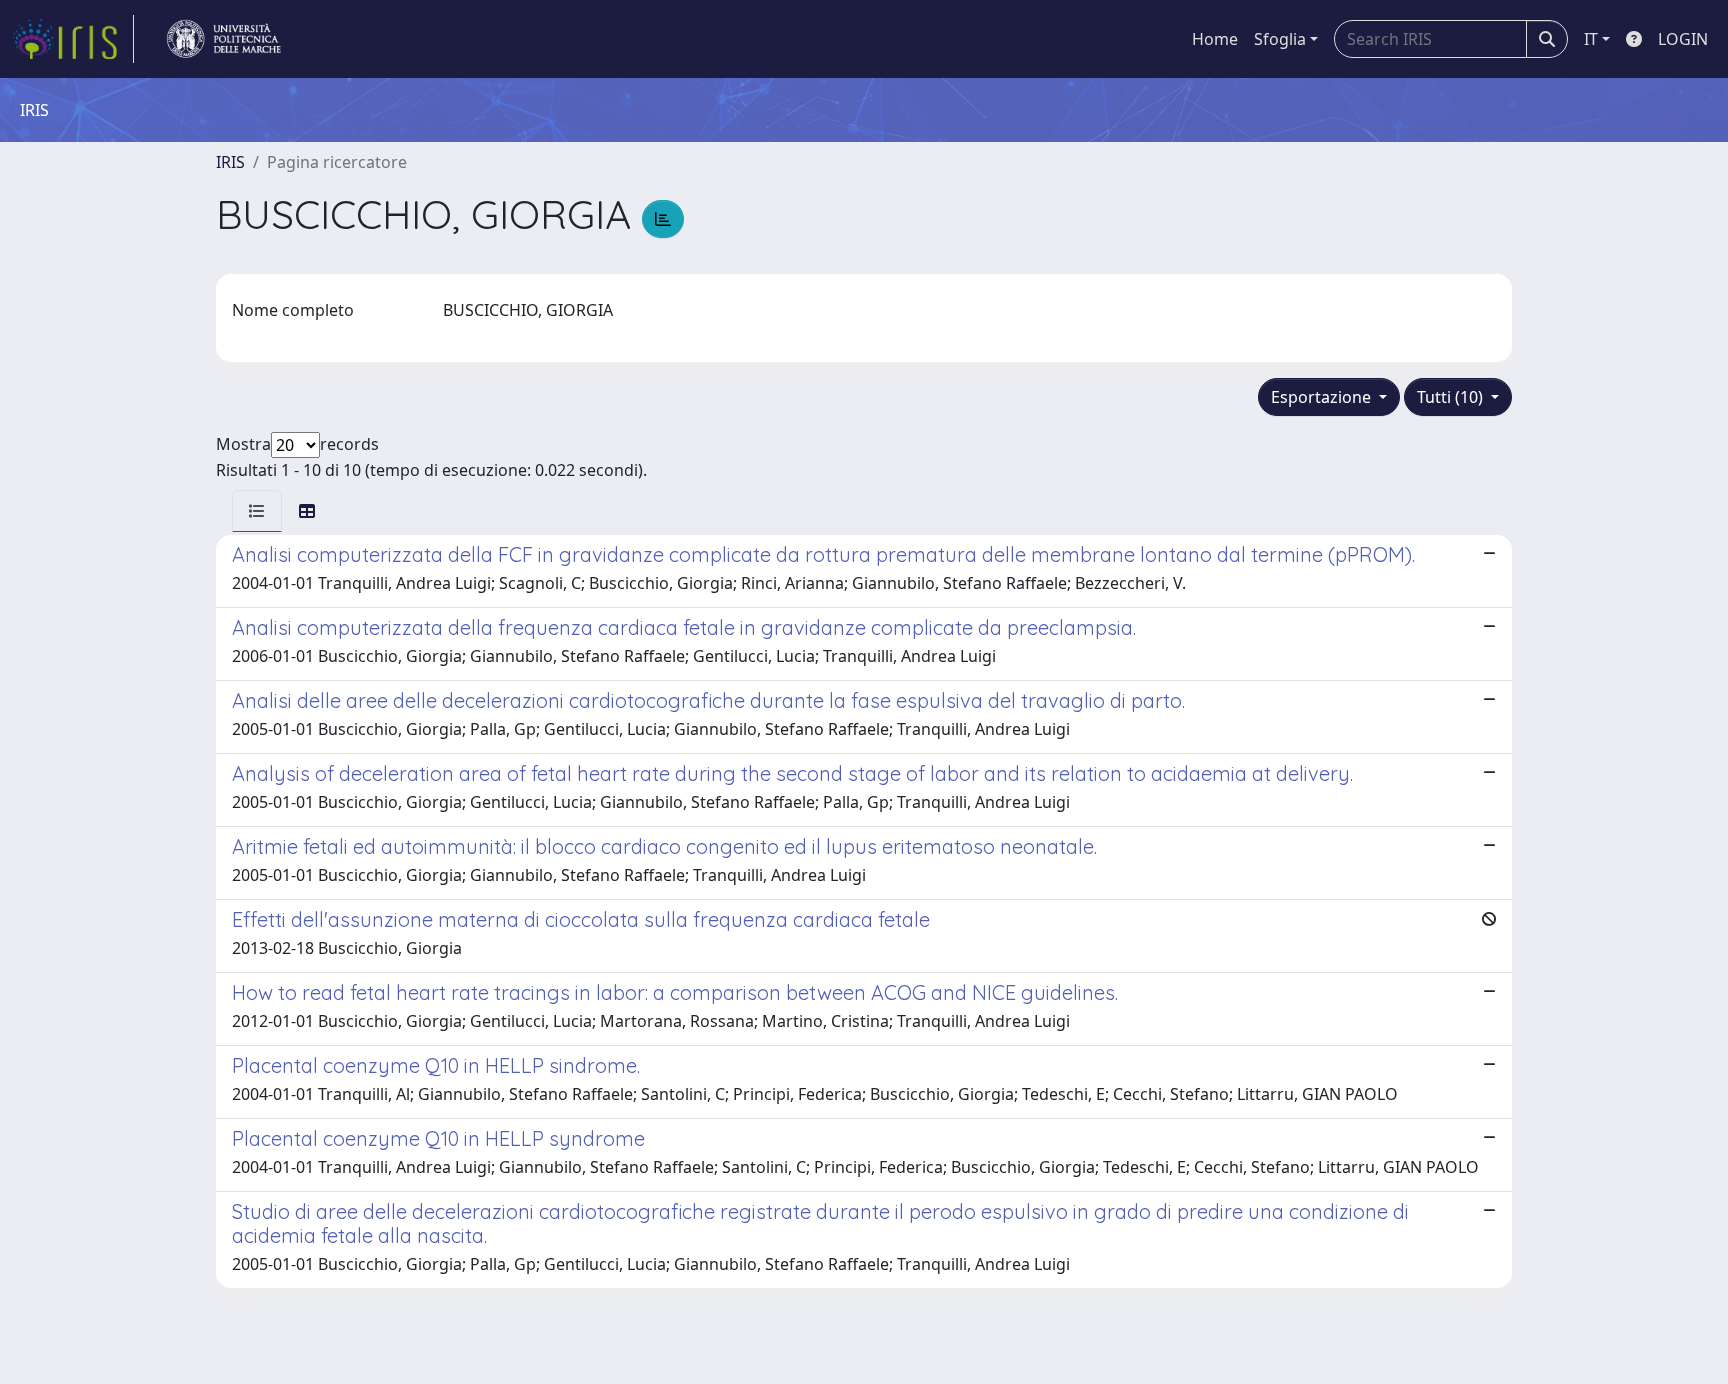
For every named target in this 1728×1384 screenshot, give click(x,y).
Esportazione (1323, 397)
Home (1215, 39)
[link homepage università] (224, 39)
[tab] (257, 511)
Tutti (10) (1452, 397)
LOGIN (1683, 39)
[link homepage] (73, 39)
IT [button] (1591, 39)
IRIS (230, 162)
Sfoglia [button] (1280, 39)
